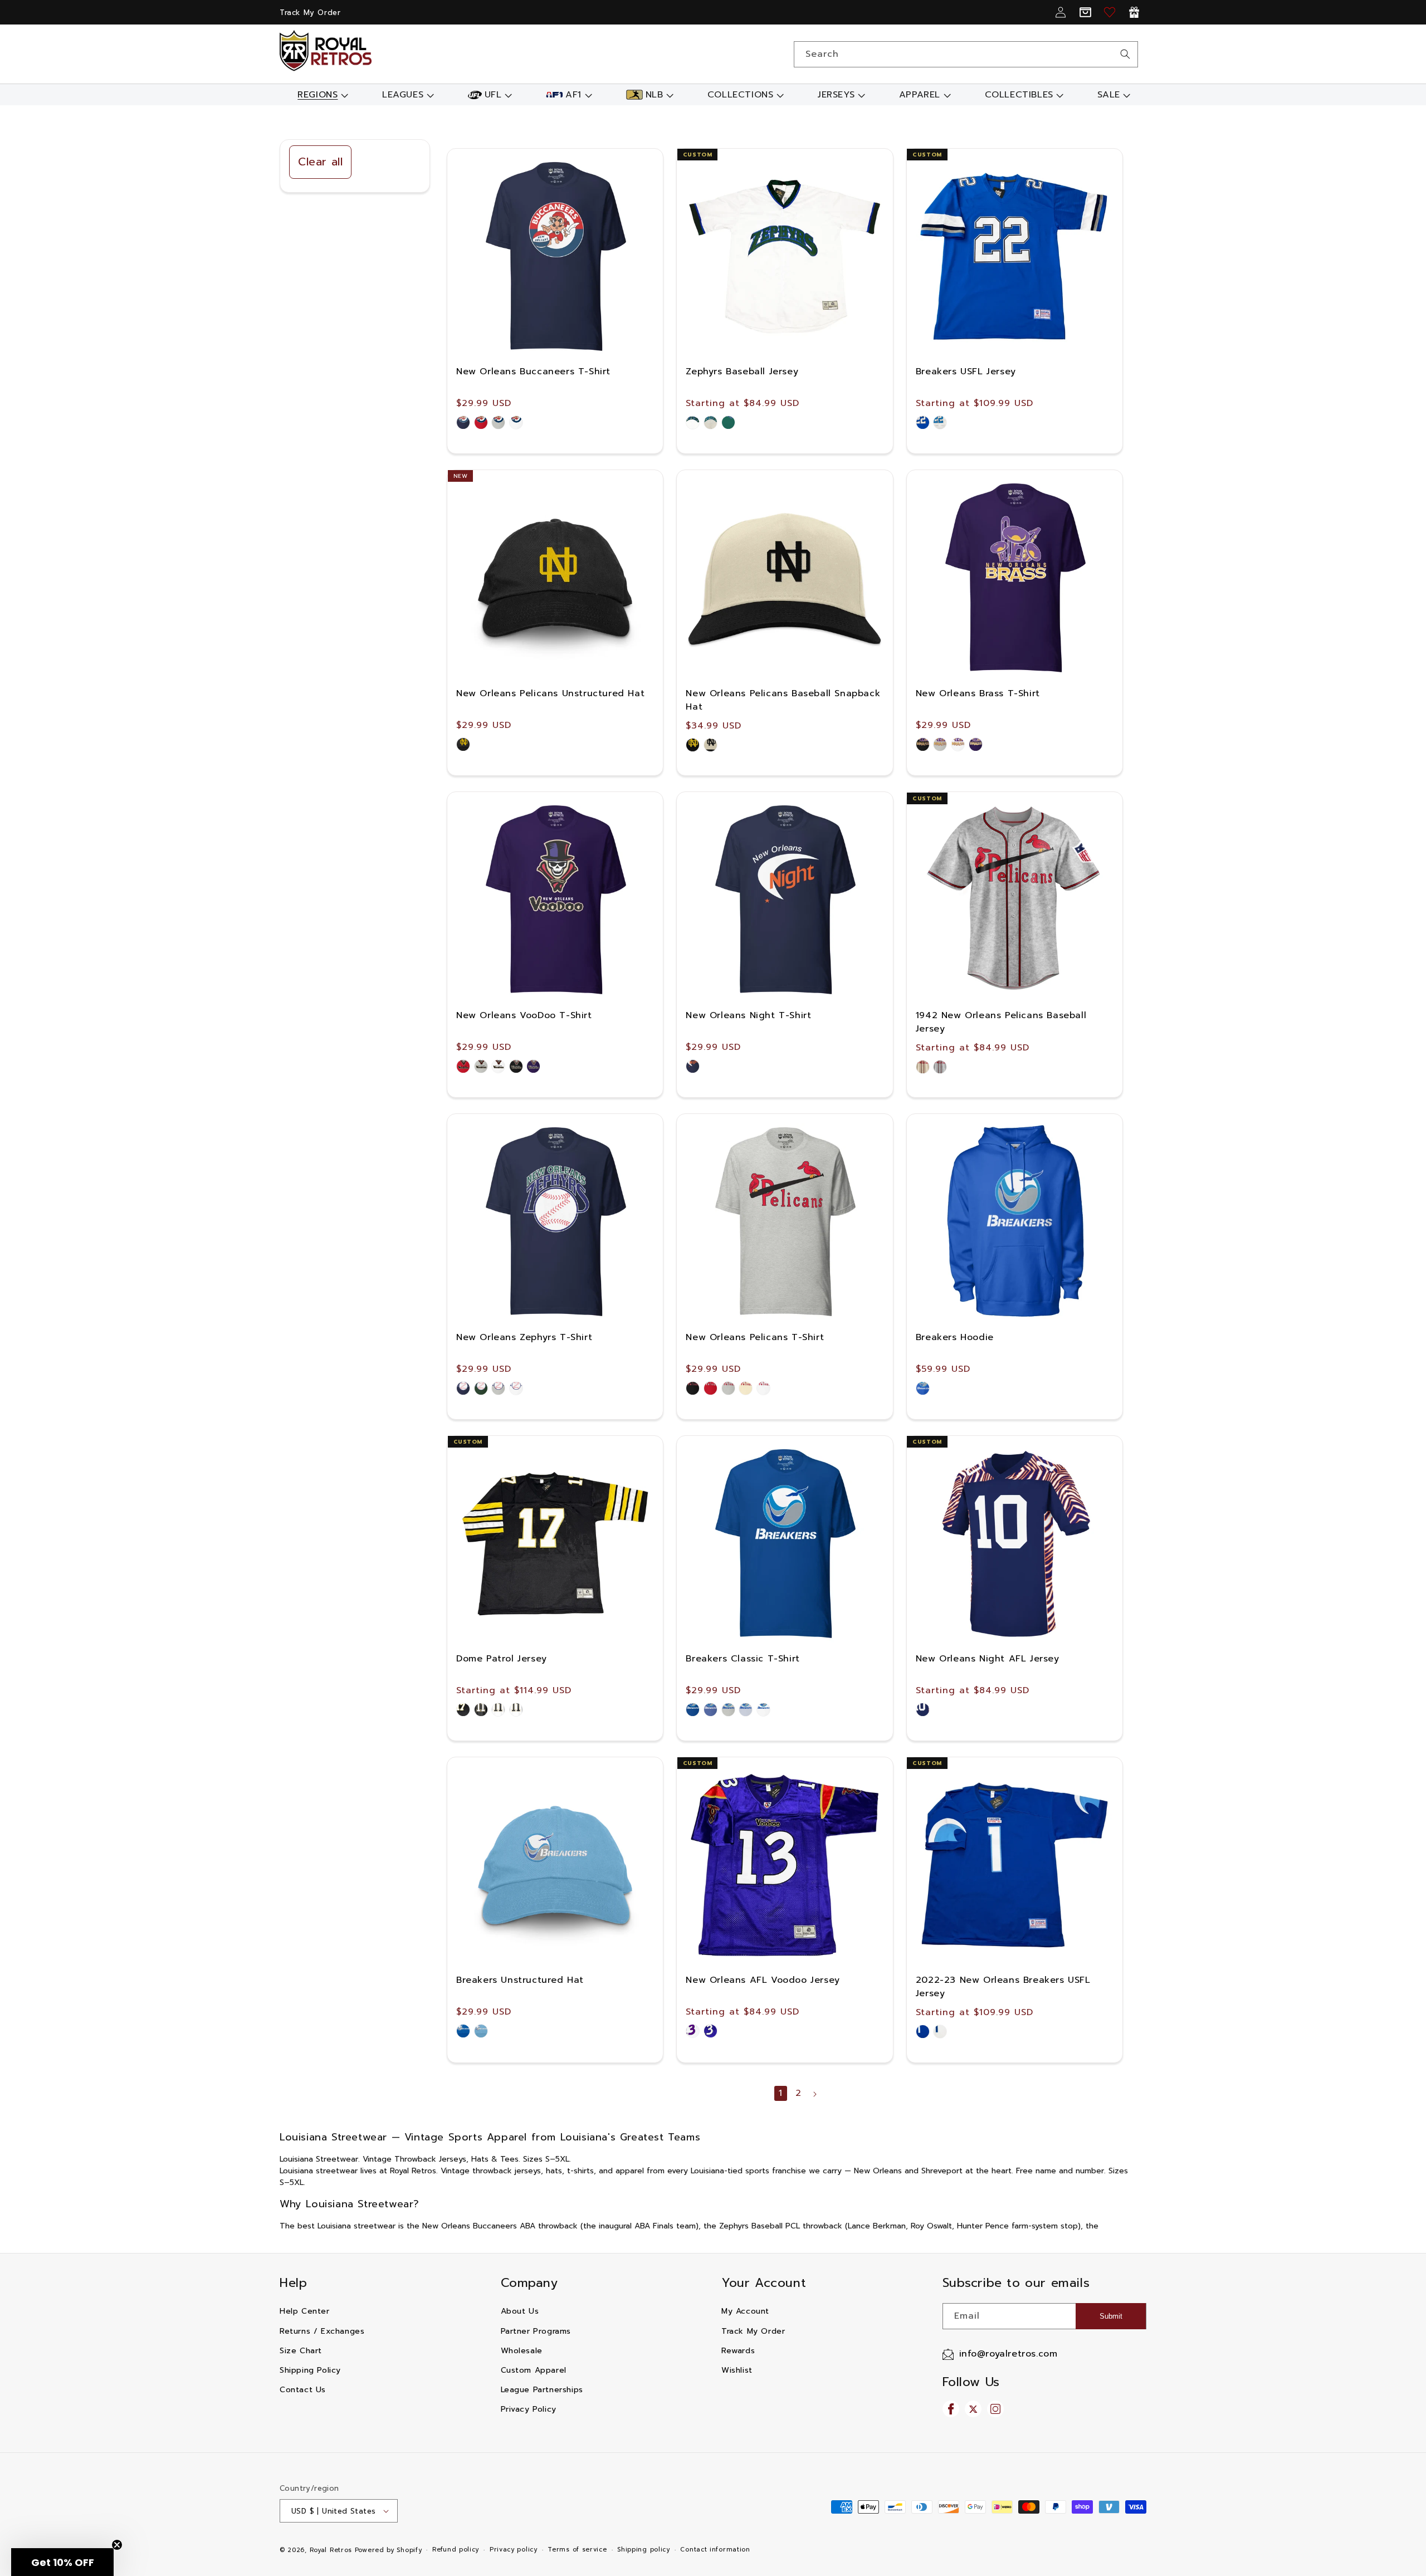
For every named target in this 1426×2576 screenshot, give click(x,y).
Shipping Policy (310, 2370)
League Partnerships (542, 2390)
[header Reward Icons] (1134, 12)
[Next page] (814, 2094)
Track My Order (310, 13)
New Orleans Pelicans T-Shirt (755, 1337)
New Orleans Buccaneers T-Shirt (533, 372)
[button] (322, 95)
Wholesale (522, 2351)
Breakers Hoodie (955, 1337)
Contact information (715, 2550)
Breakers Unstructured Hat (520, 1980)
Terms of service (577, 2550)
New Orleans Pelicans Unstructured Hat (550, 693)
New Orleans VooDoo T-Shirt (524, 1015)
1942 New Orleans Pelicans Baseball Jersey (1001, 1022)
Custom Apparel (534, 2370)
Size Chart (301, 2351)
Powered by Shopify (389, 2550)
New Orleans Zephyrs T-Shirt (524, 1337)
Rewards (738, 2351)
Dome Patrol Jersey (502, 1659)
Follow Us (971, 2382)
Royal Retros (331, 2550)
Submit (1111, 2316)
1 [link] (781, 2093)
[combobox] (966, 54)
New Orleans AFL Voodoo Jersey (763, 1980)
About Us (520, 2311)
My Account (745, 2311)
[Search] (1125, 54)
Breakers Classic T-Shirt (743, 1659)
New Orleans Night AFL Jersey (988, 1659)
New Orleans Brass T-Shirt (978, 693)
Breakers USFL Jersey (966, 372)
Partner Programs (536, 2331)
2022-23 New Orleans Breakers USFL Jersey (1003, 1987)
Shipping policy (644, 2550)
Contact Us (303, 2390)
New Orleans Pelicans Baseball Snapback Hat (783, 700)
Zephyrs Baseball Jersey (742, 372)
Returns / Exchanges (322, 2331)
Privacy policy (514, 2550)
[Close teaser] (117, 2545)
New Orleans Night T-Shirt (748, 1015)
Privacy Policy (529, 2409)
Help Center (305, 2311)
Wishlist (737, 2370)
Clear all (320, 162)
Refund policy (456, 2550)
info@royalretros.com (1009, 2354)
